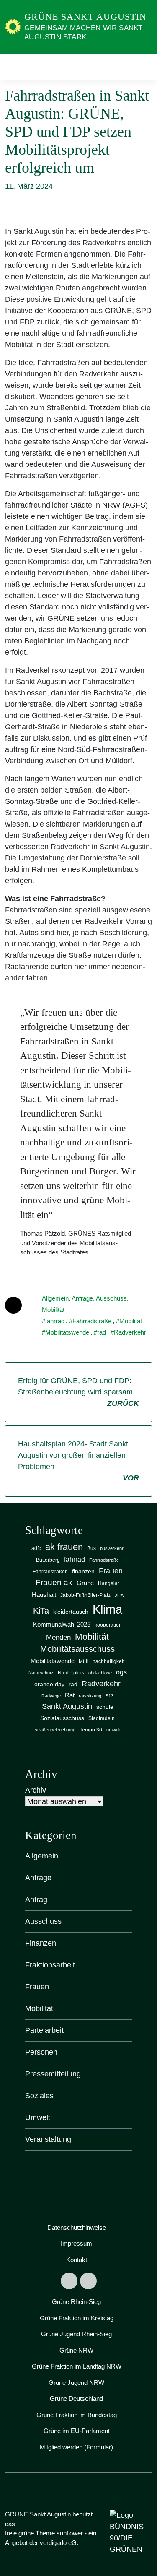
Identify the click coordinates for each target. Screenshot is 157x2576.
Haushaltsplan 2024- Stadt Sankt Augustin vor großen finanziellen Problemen (78, 1461)
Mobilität (53, 1310)
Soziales (39, 2096)
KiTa (41, 1611)
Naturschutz (41, 1673)
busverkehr (112, 1548)
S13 (109, 1696)
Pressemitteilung (53, 2074)
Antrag (36, 1900)
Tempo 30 (91, 1730)
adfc (36, 1548)
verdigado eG (58, 2543)
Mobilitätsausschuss (77, 1649)
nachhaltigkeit (108, 1661)
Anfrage (82, 1298)
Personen (41, 2052)
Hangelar (109, 1583)
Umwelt (38, 2117)
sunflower (70, 2533)
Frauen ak (54, 1582)
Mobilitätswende (67, 1332)
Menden (58, 1637)
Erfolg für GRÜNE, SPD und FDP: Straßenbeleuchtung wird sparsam (78, 1392)
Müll (84, 1661)
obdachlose (100, 1673)
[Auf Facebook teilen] (13, 1305)
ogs (121, 1672)
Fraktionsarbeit (50, 1965)
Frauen (111, 1571)
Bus (91, 1548)
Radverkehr (130, 1332)
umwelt (113, 1730)
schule (105, 1707)
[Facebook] (69, 2281)
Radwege (51, 1696)
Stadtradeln (102, 1718)
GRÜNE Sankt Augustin (85, 17)
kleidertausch (71, 1612)
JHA (119, 1595)
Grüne (85, 1583)
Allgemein (55, 1298)
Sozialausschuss (62, 1718)
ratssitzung (90, 1696)
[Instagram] (88, 2281)
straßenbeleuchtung (55, 1730)
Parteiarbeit (44, 2030)
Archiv (36, 1790)
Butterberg (48, 1560)
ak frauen (64, 1547)
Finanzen (41, 1943)
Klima (107, 1609)
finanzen (83, 1572)
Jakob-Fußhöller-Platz (85, 1595)
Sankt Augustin (67, 1706)
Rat (70, 1695)
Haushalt (44, 1595)
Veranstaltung (48, 2139)
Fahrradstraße (92, 1321)
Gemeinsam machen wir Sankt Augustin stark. (83, 32)
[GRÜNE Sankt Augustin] (13, 26)
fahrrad (55, 1321)
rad (102, 1332)
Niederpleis (71, 1673)
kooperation (108, 1625)
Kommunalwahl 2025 (62, 1625)
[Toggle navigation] (143, 67)
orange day (49, 1684)
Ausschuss (111, 1298)
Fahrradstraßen (50, 1572)
